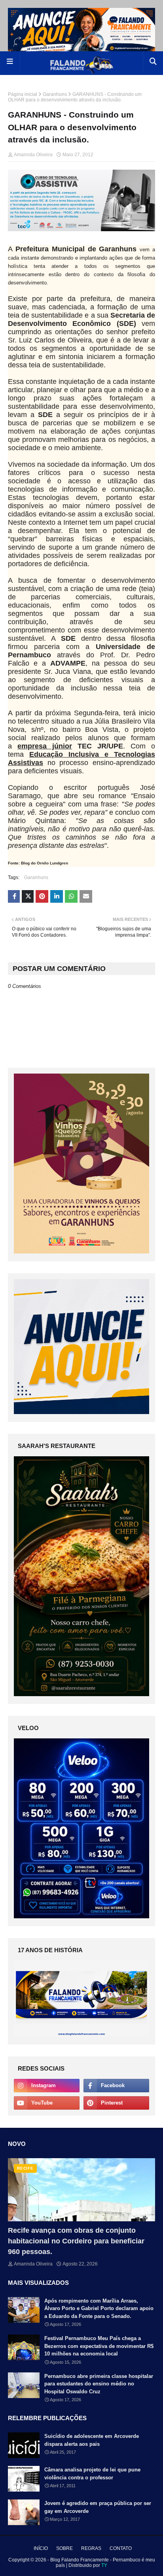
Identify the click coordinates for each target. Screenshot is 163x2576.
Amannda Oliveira (33, 155)
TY (104, 2565)
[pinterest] (116, 2103)
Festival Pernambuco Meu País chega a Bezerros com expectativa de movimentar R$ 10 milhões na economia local (99, 2346)
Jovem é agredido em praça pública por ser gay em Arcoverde (98, 2507)
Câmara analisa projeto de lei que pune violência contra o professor (92, 2474)
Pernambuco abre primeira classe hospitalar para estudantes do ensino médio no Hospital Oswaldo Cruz (99, 2384)
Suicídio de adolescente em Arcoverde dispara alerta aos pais (92, 2440)
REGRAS (91, 2548)
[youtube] (47, 2103)
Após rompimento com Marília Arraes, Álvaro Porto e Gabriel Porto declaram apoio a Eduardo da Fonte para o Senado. (99, 2308)
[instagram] (47, 2086)
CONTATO (121, 2548)
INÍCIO (41, 2548)
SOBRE (64, 2548)
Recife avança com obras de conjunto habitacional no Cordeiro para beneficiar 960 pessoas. (76, 2241)
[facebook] (116, 2086)
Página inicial (23, 94)
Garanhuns (55, 94)
